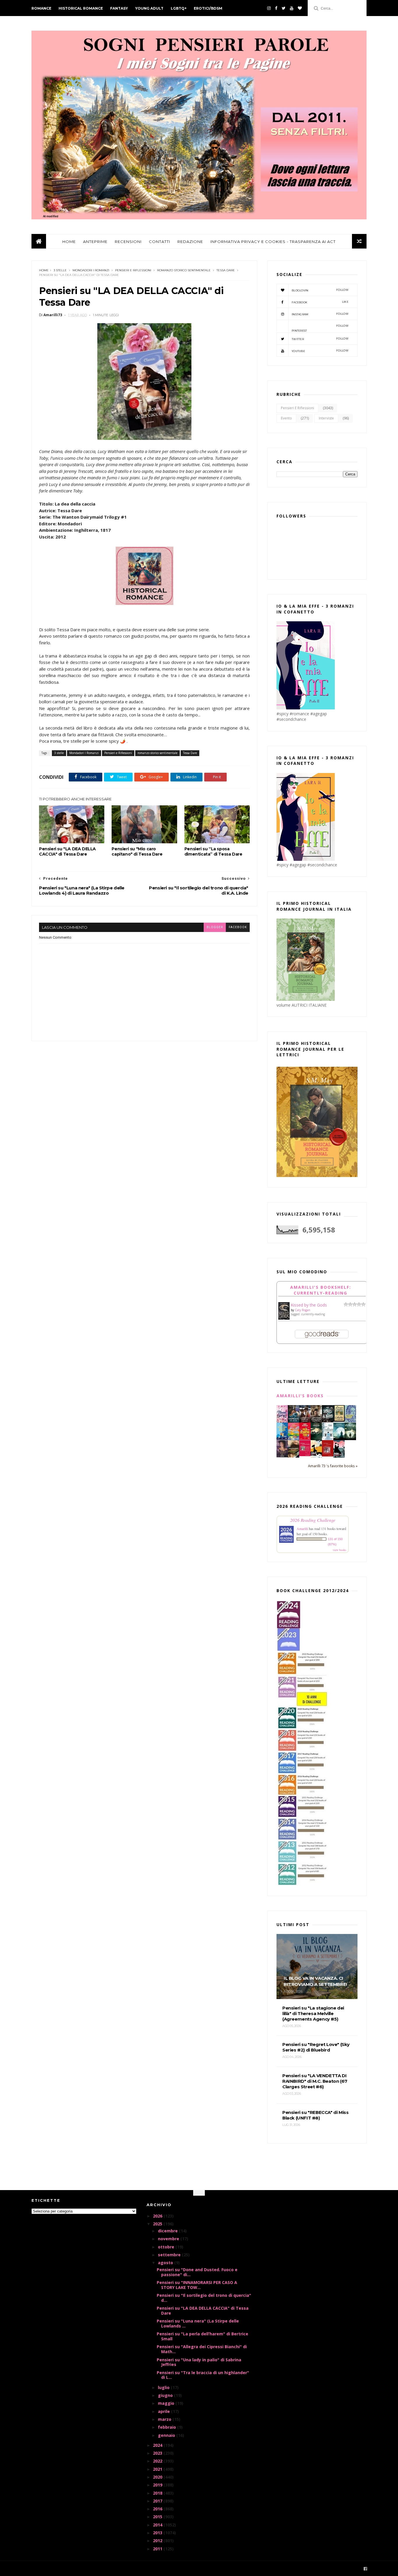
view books (339, 1550)
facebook (238, 927)
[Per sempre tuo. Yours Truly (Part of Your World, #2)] (305, 1438)
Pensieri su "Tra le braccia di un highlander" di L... (203, 2375)
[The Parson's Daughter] (339, 1420)
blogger (215, 927)
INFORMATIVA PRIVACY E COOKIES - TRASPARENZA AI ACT (273, 242)
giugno (166, 2395)
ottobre (167, 2247)
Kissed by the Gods (309, 1305)
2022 (158, 2461)
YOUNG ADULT (149, 8)
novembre (169, 2239)
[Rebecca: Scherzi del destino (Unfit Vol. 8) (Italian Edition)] (316, 1456)
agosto (166, 2263)
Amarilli (302, 1529)
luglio (164, 2387)
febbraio (168, 2427)
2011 (158, 2549)
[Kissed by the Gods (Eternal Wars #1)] (284, 1319)
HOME (69, 242)
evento (286, 418)
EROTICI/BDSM (208, 8)
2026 (158, 2216)
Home (44, 270)
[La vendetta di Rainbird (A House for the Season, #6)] (305, 1455)
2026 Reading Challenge (313, 1520)
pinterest (320, 328)
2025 (158, 2224)
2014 (158, 2525)
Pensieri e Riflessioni (133, 270)
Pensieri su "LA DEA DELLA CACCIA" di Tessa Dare (67, 851)
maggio (167, 2403)
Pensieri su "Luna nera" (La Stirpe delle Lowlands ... (198, 2323)
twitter (320, 339)
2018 (158, 2493)
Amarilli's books (300, 1396)
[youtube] (292, 8)
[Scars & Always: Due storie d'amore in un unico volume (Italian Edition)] (328, 1421)
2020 (158, 2477)
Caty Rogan (303, 1310)
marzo (165, 2419)
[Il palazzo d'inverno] (328, 1438)
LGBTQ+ (179, 8)
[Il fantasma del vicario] (350, 1439)
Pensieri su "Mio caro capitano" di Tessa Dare (137, 851)
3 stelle (60, 270)
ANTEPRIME (95, 242)
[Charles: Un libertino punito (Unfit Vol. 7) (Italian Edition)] (339, 1456)
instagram (320, 314)
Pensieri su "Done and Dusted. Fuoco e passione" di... (197, 2272)
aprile (164, 2411)
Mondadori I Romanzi (91, 270)
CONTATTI (160, 242)
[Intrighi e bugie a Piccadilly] (294, 1456)
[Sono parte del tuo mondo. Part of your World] (282, 1438)
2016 (158, 2509)
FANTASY (119, 8)
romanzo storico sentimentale (184, 270)
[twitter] (284, 8)
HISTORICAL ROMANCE (81, 8)
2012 (158, 2541)
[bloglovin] (300, 8)
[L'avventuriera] (328, 1455)
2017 (158, 2501)
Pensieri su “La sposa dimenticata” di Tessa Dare (213, 851)
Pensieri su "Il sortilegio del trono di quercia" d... (204, 2298)
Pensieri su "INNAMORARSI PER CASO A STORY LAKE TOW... (197, 2285)
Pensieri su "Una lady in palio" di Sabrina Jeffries (199, 2362)
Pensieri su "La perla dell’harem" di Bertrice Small (202, 2336)
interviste (326, 418)
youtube (320, 351)
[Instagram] (269, 8)
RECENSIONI (128, 242)
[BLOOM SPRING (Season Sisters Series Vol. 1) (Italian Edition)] (282, 1422)
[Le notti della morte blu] (339, 1439)
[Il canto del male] (316, 1439)
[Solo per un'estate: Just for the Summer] (294, 1439)
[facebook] (276, 8)
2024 (158, 2445)
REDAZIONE (190, 242)
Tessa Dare (226, 270)
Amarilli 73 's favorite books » (333, 1466)
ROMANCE (41, 8)
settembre (170, 2255)
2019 (158, 2485)
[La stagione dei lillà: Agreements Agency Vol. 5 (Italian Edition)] (282, 1456)
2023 (158, 2453)
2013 (158, 2533)
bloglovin (320, 290)
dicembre (168, 2231)
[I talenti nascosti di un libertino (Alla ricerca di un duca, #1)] (316, 1422)
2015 (158, 2517)
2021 (158, 2469)
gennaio (167, 2435)
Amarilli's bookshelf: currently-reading (321, 1290)
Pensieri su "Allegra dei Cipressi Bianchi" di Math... (202, 2349)
